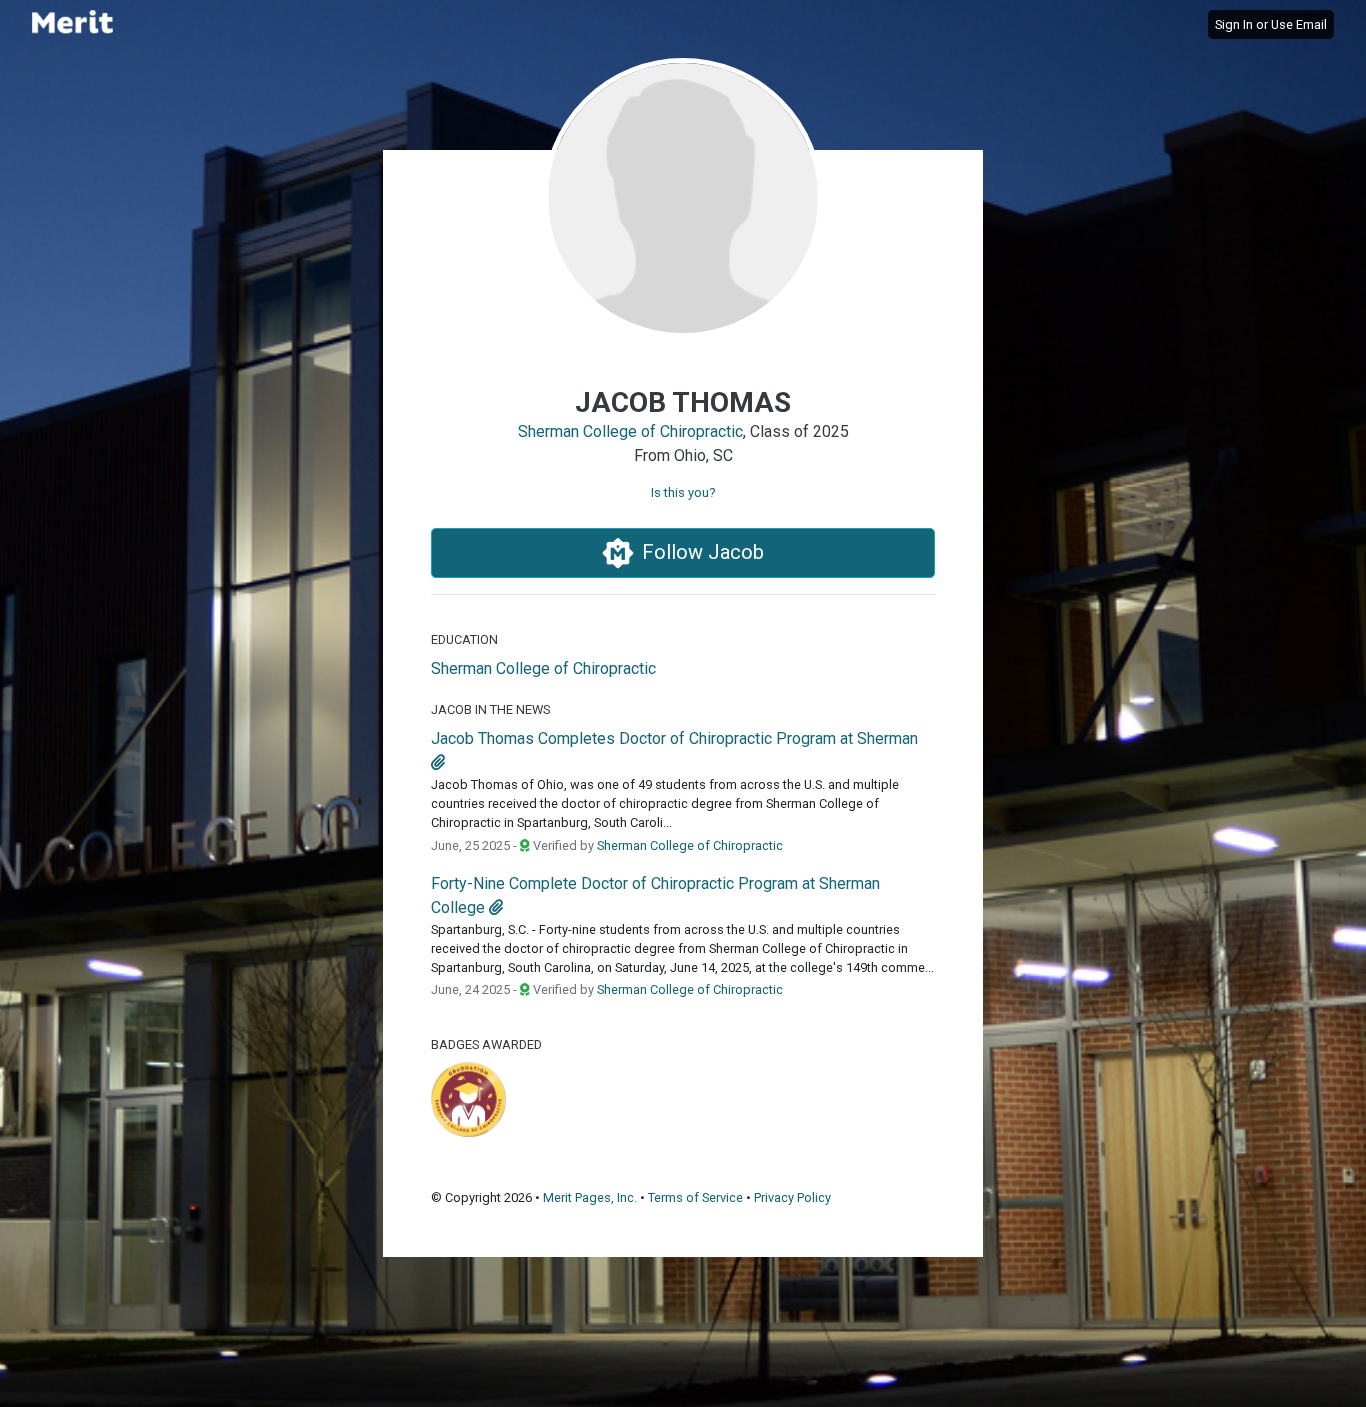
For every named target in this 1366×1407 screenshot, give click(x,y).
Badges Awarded (486, 1044)
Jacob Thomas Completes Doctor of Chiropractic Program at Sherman (674, 738)
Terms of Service (695, 1197)
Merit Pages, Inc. (590, 1197)
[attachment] (438, 762)
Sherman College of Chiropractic (630, 431)
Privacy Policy (792, 1197)
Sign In (1234, 24)
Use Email (1299, 24)
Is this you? (683, 492)
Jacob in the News (490, 709)
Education (464, 639)
